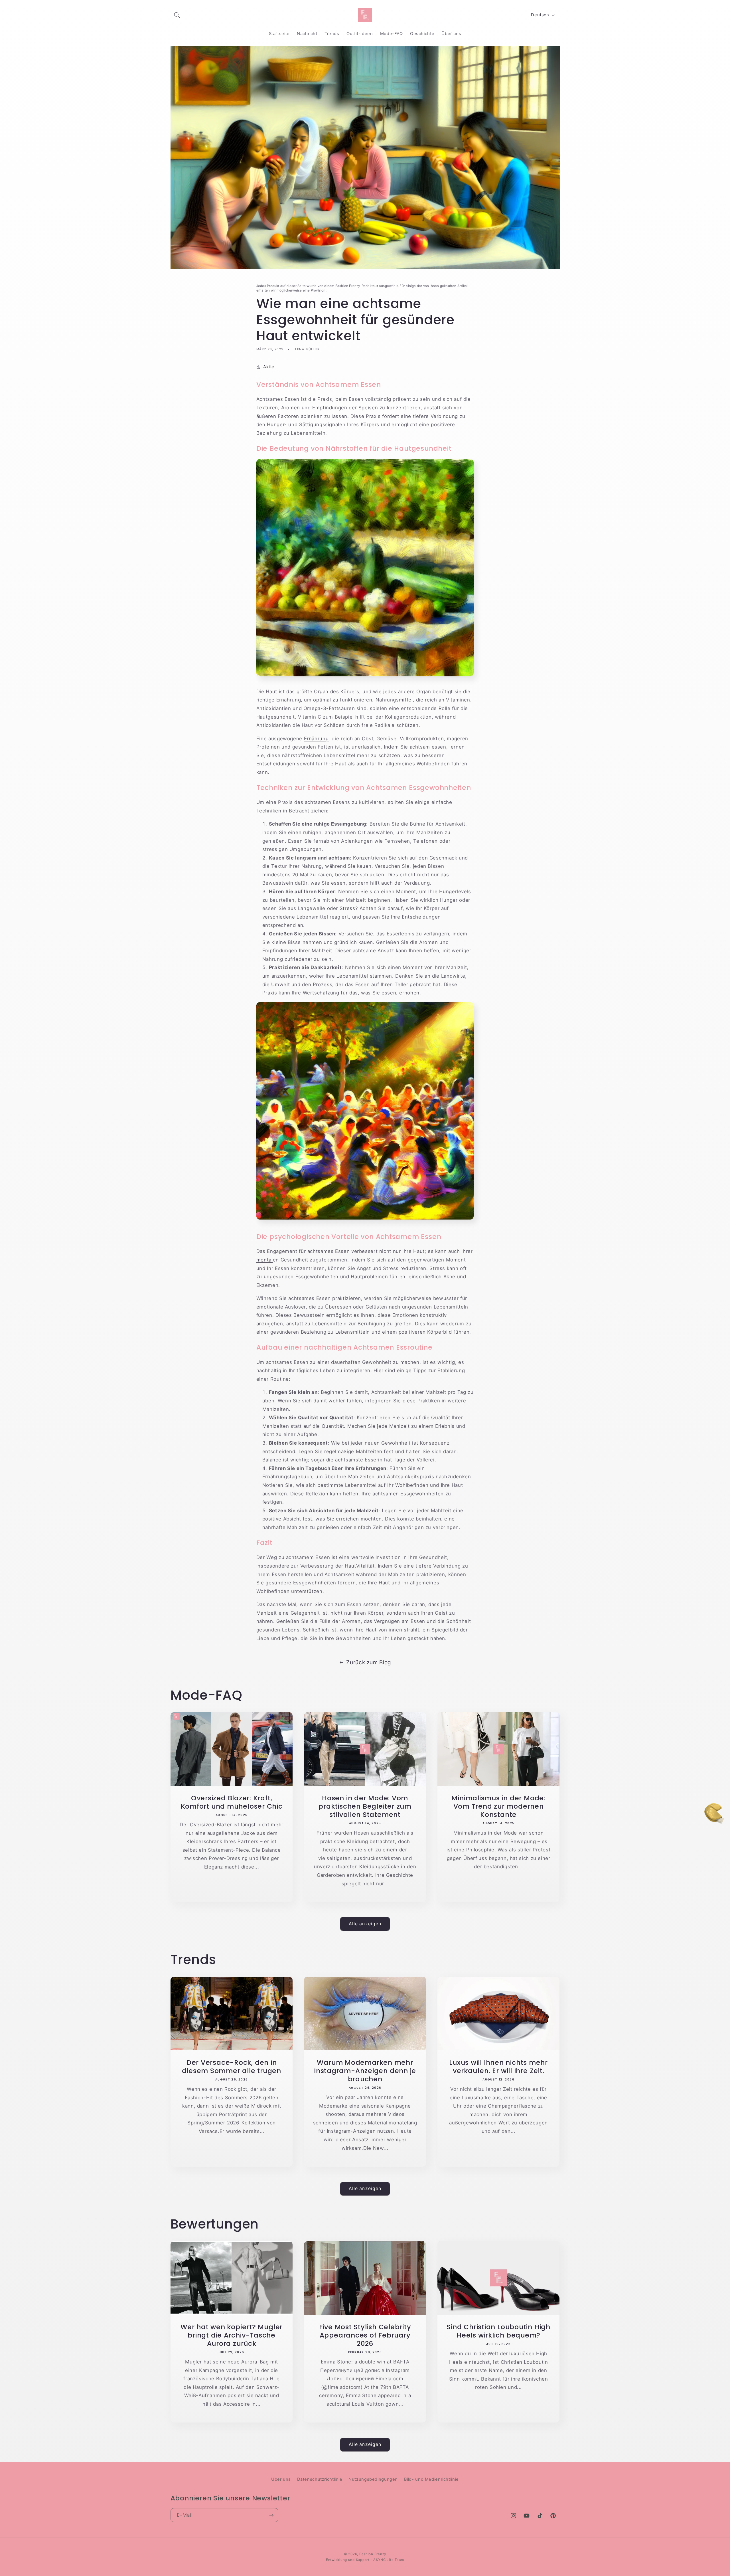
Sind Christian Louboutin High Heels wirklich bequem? (498, 2331)
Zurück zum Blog (369, 1662)
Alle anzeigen (365, 1924)
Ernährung (316, 739)
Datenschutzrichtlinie (320, 2479)
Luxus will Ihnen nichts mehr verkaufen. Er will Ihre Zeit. (498, 2067)
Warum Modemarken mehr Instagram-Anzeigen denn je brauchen (365, 2071)
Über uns (281, 2479)
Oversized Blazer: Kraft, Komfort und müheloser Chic (231, 1802)
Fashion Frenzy (373, 2554)
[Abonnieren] (271, 2515)
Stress (347, 908)
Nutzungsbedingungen (373, 2479)
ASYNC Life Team (389, 2559)
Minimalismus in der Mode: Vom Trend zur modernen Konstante (498, 1806)
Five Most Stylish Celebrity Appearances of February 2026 (365, 2335)
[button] (177, 15)
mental (265, 1260)
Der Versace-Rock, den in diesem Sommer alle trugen (232, 2067)
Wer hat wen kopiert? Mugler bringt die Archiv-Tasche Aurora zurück (232, 2335)
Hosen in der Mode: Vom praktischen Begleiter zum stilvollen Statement (365, 1806)
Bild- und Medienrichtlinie (431, 2479)
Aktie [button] (269, 367)
